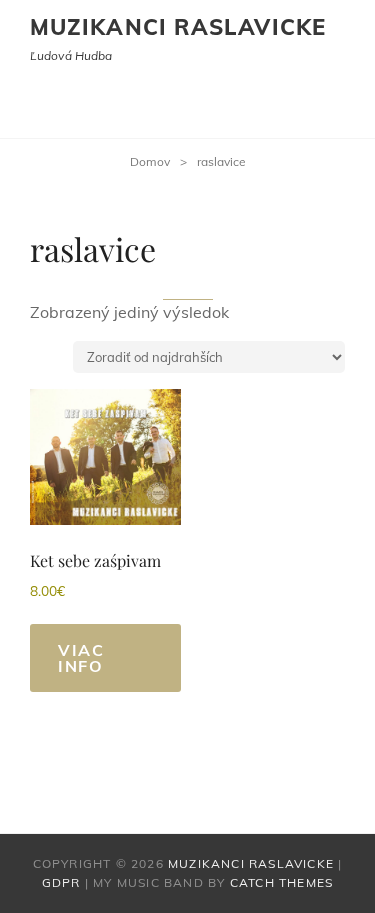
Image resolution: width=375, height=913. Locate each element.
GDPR (61, 882)
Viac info (81, 658)
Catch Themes (281, 882)
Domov (150, 161)
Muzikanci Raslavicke (178, 27)
